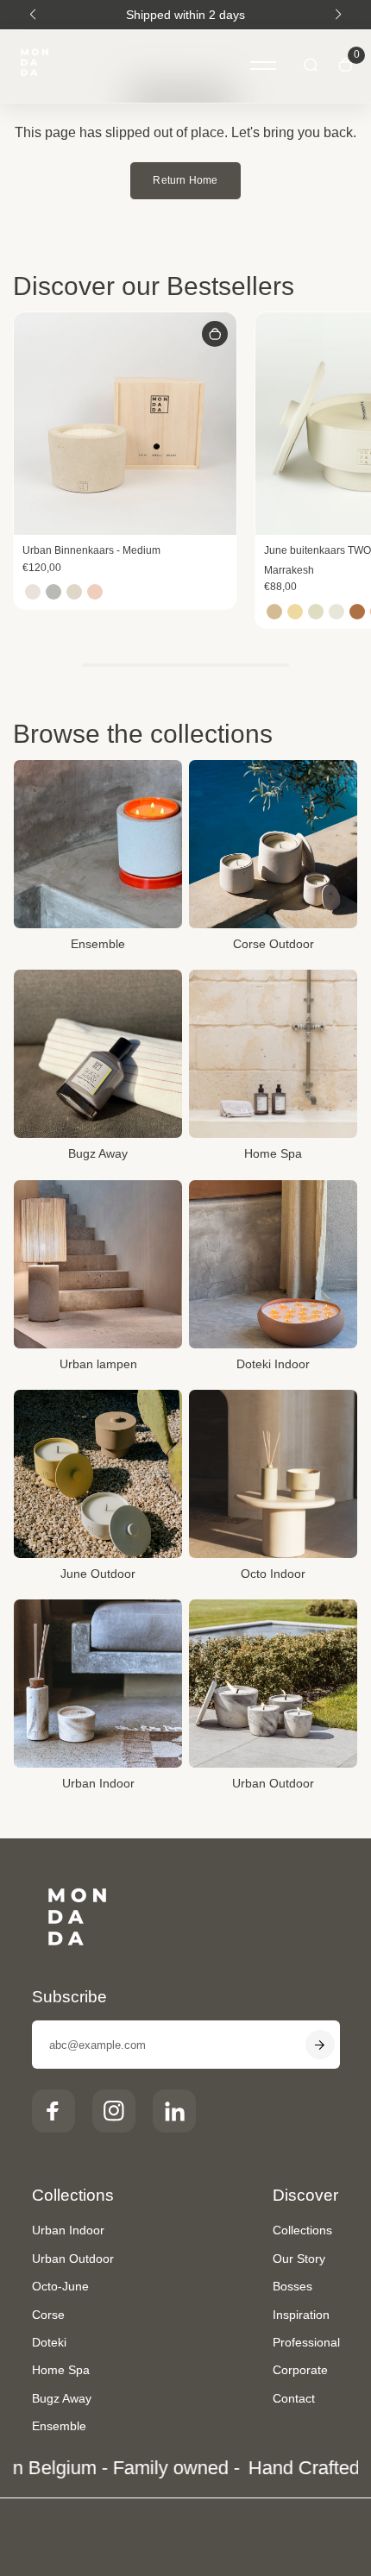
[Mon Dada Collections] (35, 66)
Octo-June (60, 2286)
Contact (294, 2398)
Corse (48, 2315)
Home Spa (61, 2370)
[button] (33, 15)
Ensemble (59, 2426)
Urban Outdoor (73, 2259)
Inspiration (301, 2315)
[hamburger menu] (263, 66)
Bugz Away (62, 2398)
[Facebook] (53, 2111)
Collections (302, 2230)
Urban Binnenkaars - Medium (91, 550)
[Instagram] (114, 2111)
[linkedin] (174, 2111)
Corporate (300, 2370)
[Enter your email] (320, 2045)
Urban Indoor (68, 2230)
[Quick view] (215, 334)
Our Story (299, 2259)
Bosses (292, 2286)
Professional (306, 2342)
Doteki (49, 2342)
